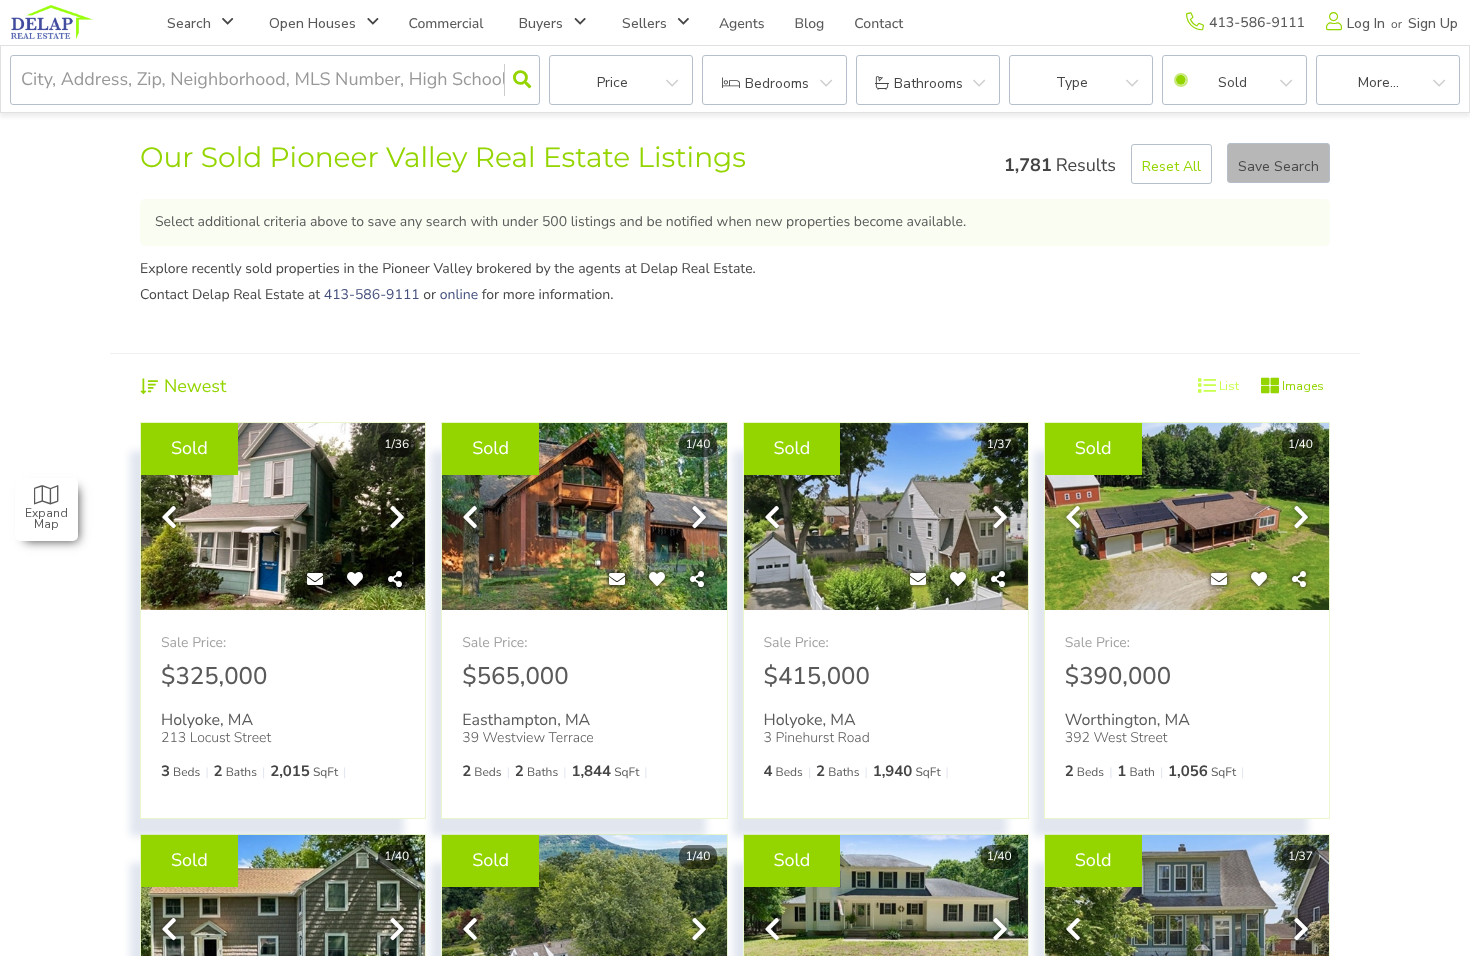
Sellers (644, 23)
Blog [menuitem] (810, 23)
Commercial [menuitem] (446, 23)
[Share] (395, 580)
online (459, 294)
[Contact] (315, 580)
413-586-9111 (372, 294)
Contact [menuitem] (878, 23)
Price (612, 82)
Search (189, 23)
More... (1378, 82)
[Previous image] (169, 519)
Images (1301, 386)
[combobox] (23, 80)
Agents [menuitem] (742, 23)
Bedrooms (777, 83)
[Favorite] (355, 580)
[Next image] (397, 519)
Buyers (541, 23)
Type (1072, 82)
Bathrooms (928, 83)
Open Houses (312, 23)
